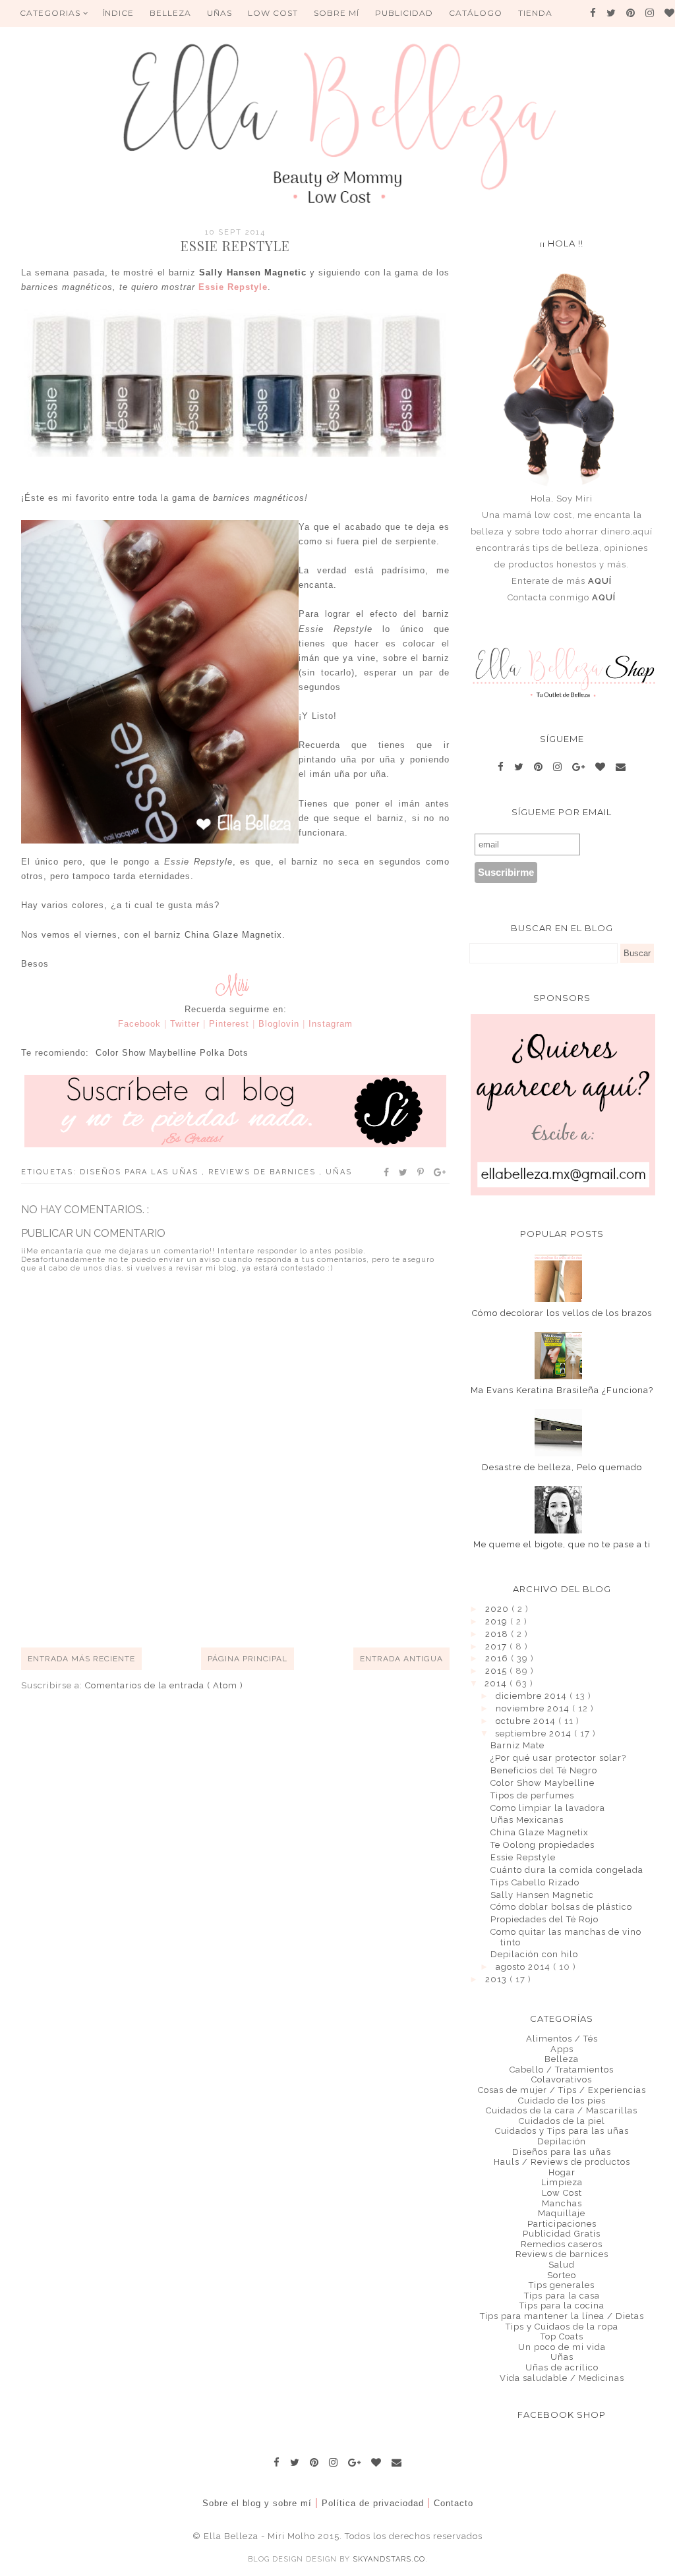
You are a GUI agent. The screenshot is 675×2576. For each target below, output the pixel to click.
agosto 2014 (524, 1967)
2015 (497, 1671)
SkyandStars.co (389, 2559)
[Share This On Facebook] (387, 1172)
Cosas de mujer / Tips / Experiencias (562, 2090)
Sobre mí (337, 13)
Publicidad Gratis (562, 2234)
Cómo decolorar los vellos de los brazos (562, 1313)
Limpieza (562, 2182)
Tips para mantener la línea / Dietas (562, 2316)
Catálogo (476, 13)
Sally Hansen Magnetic (253, 272)
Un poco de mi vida (562, 2347)
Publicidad (404, 13)
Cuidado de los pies (562, 2101)
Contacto (454, 2503)
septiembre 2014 (535, 1733)
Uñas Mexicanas (527, 1820)
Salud (562, 2265)
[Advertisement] (261, 1599)
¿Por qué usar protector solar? (558, 1758)
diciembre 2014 (533, 1696)
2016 (498, 1658)
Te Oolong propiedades (543, 1845)
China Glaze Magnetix (233, 935)
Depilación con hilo (534, 1954)
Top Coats (562, 2336)
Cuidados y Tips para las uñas (562, 2131)
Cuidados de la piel (562, 2121)
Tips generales (562, 2285)
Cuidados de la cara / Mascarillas (562, 2110)
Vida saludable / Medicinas (562, 2378)
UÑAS (220, 13)
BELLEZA (170, 13)
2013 (497, 1979)
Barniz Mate (517, 1745)
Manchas (562, 2203)
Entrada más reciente (81, 1659)
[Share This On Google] (440, 1172)
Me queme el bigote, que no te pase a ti (562, 1544)
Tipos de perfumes (532, 1795)
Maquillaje (562, 2213)
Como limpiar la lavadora (548, 1808)
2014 (497, 1683)
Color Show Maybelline (543, 1783)
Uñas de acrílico (562, 2367)
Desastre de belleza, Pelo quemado (562, 1467)
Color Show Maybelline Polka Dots (172, 1053)
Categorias (51, 13)
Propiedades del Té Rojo (544, 1919)
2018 (498, 1634)
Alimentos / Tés (562, 2039)
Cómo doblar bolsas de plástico (561, 1907)
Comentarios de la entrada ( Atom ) (164, 1685)
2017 (497, 1646)
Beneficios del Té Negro (544, 1770)
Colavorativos (562, 2079)
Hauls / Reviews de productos (562, 2162)
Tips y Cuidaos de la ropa (562, 2327)
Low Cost (273, 13)
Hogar (562, 2172)
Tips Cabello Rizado (535, 1882)
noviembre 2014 (534, 1708)
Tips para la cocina (562, 2305)
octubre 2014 (527, 1721)
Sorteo (562, 2275)
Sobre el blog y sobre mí (257, 2503)
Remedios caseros (562, 2244)
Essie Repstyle (523, 1857)
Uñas (339, 1172)
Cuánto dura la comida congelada (567, 1870)
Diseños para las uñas (141, 1172)
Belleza (562, 2059)
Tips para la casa (562, 2296)
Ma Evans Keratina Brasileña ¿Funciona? (562, 1390)
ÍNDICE (118, 13)
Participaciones (562, 2224)
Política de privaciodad (373, 2503)
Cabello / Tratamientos (562, 2070)
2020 (498, 1609)
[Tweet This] (404, 1172)
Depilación (562, 2141)
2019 (498, 1621)
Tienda (535, 13)
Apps (562, 2049)
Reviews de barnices (264, 1172)
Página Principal (248, 1659)
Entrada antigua (401, 1659)
